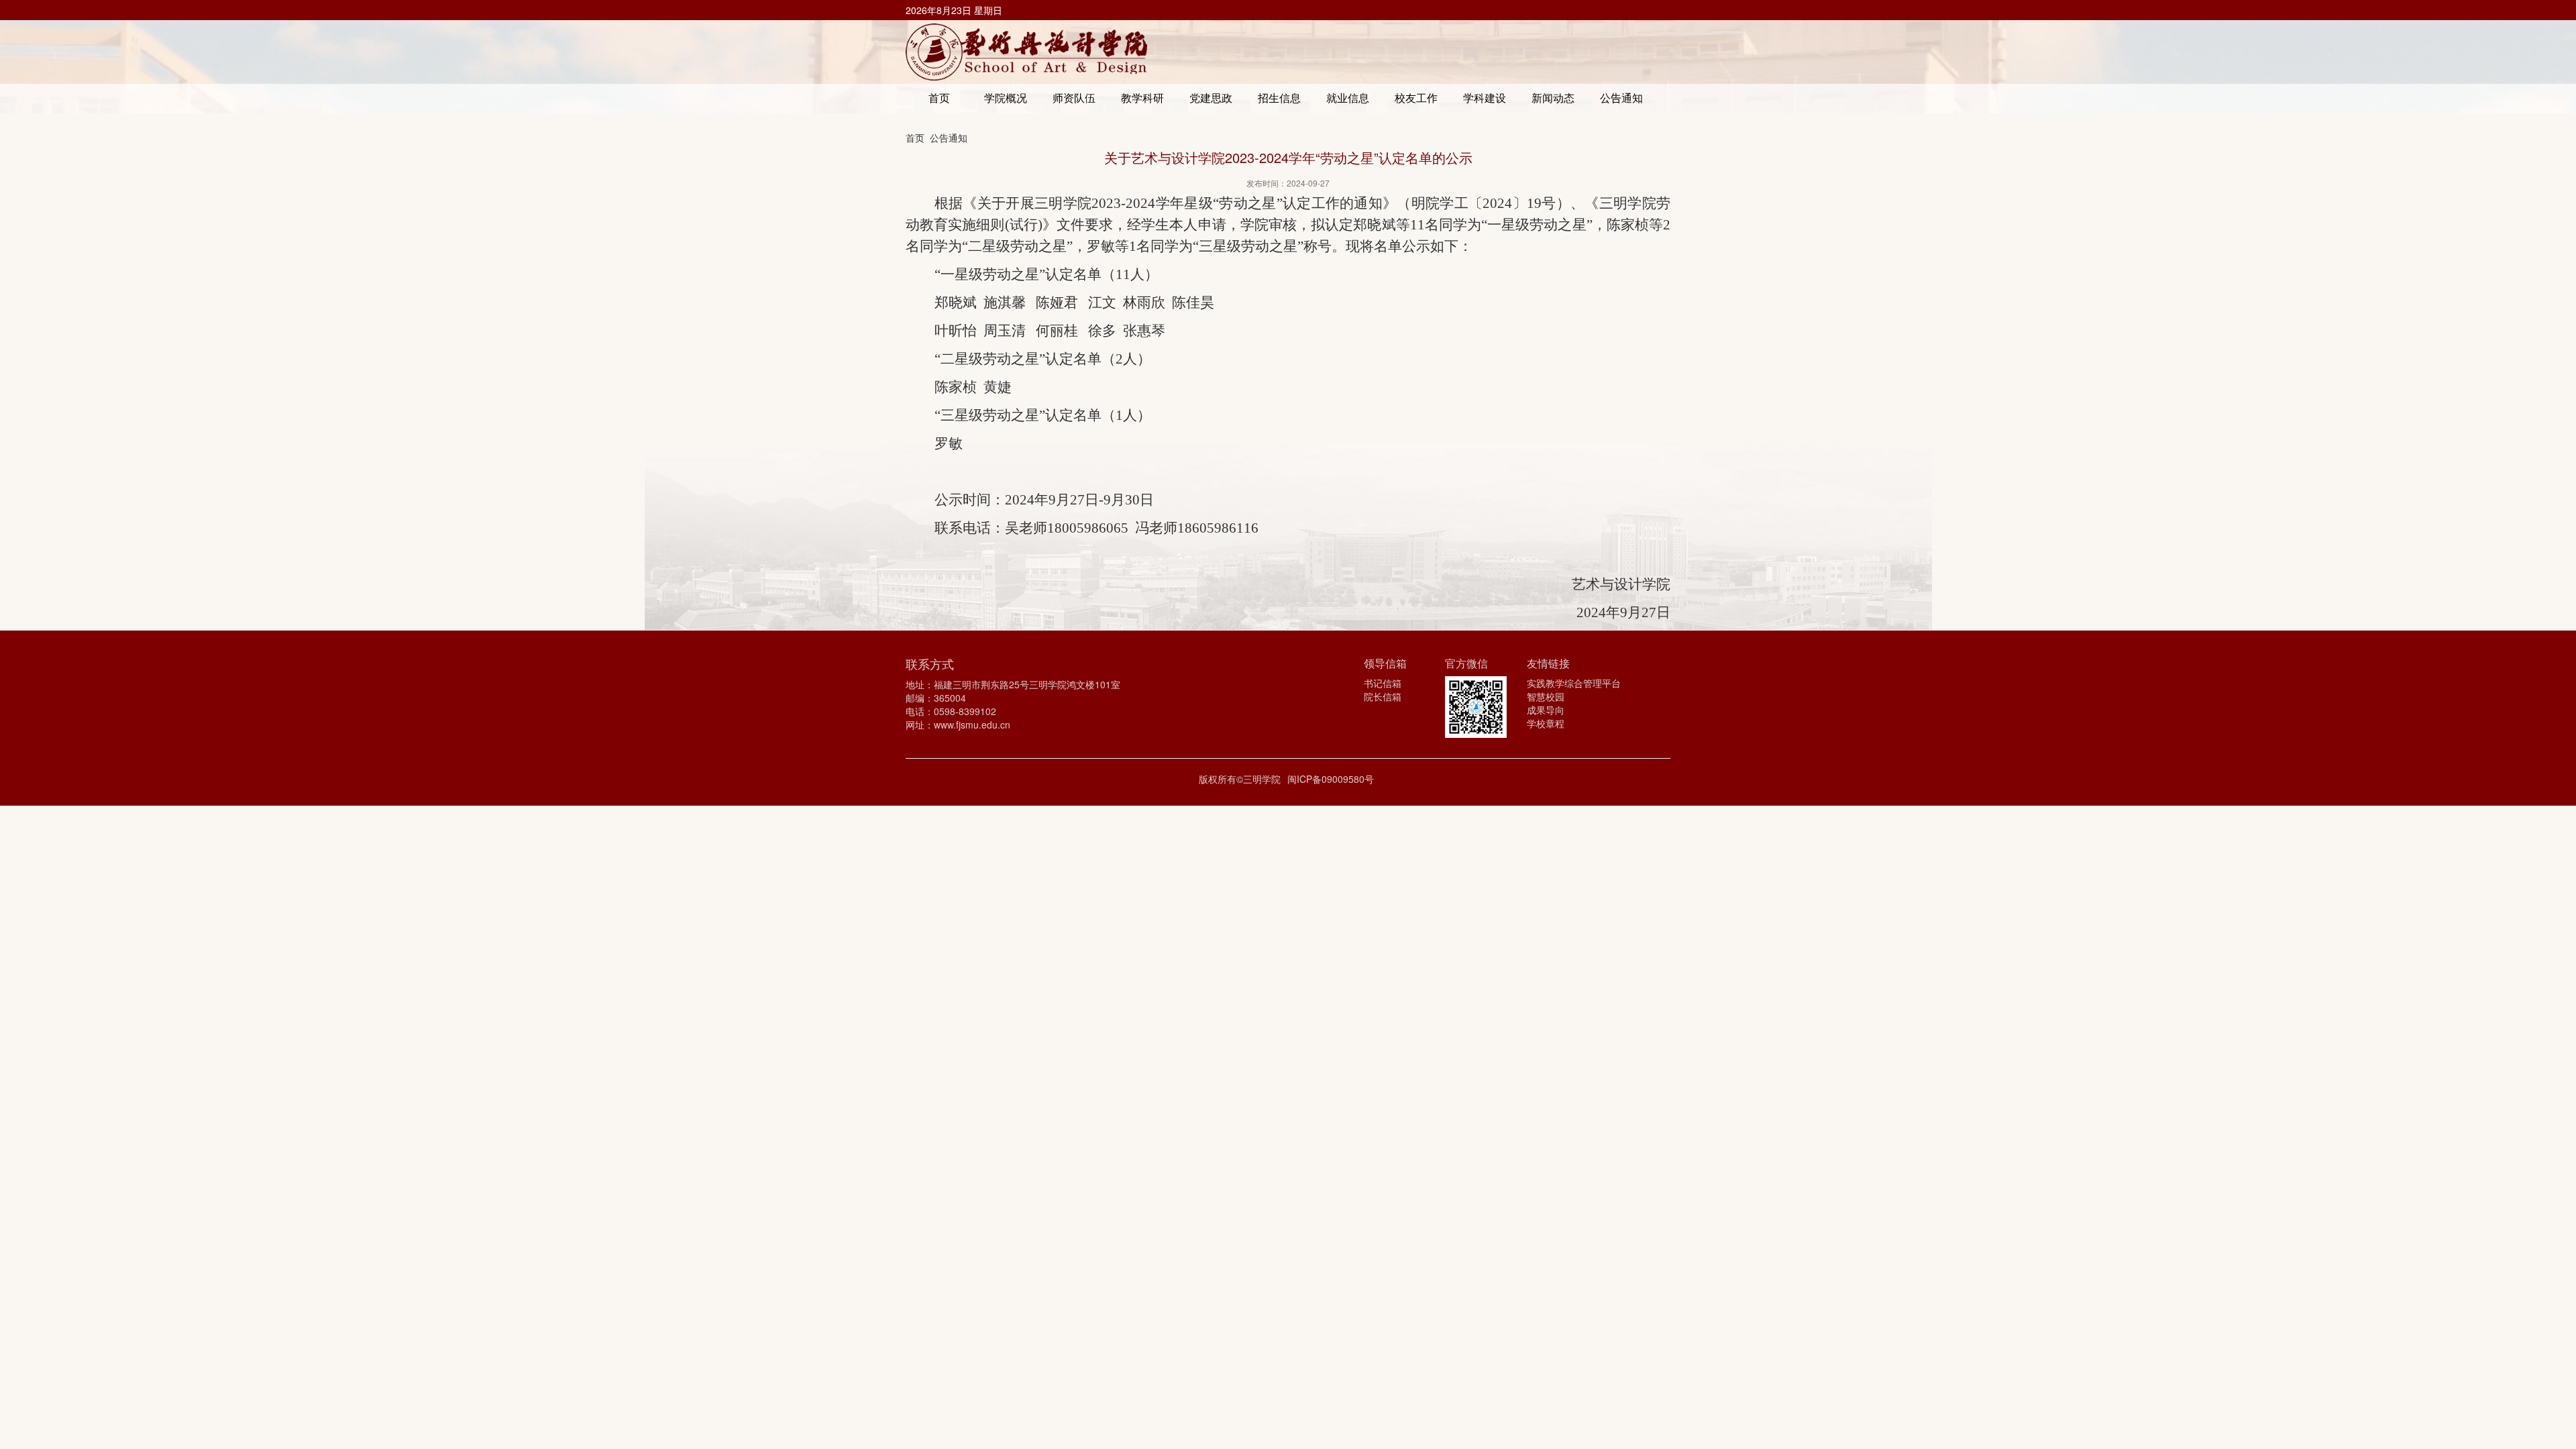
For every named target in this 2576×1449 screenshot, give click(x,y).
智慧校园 (1546, 696)
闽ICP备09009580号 (1331, 779)
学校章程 (1546, 723)
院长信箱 (1383, 696)
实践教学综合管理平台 (1574, 683)
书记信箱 (1383, 683)
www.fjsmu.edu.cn (972, 724)
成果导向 (1546, 710)
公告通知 (949, 138)
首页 (915, 138)
